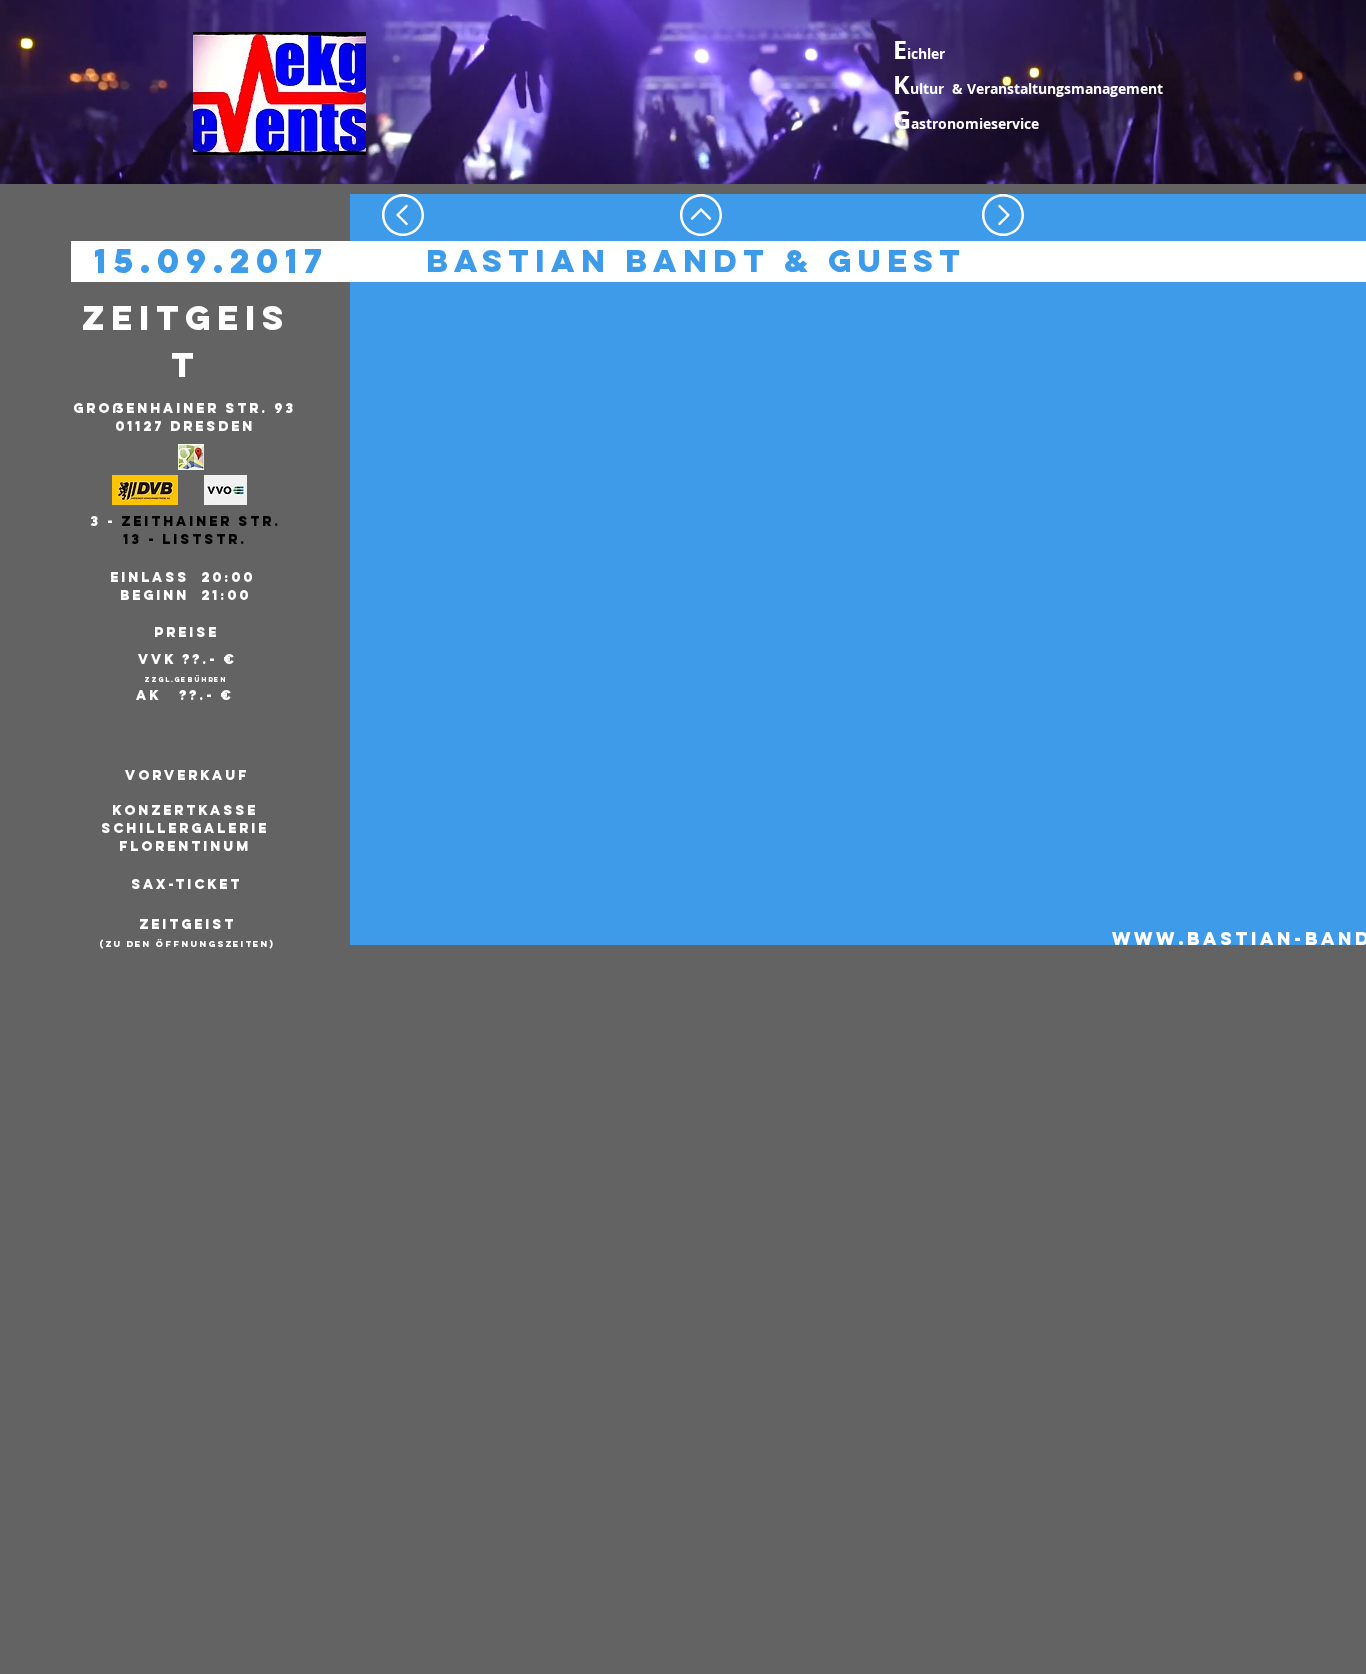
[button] (183, 829)
